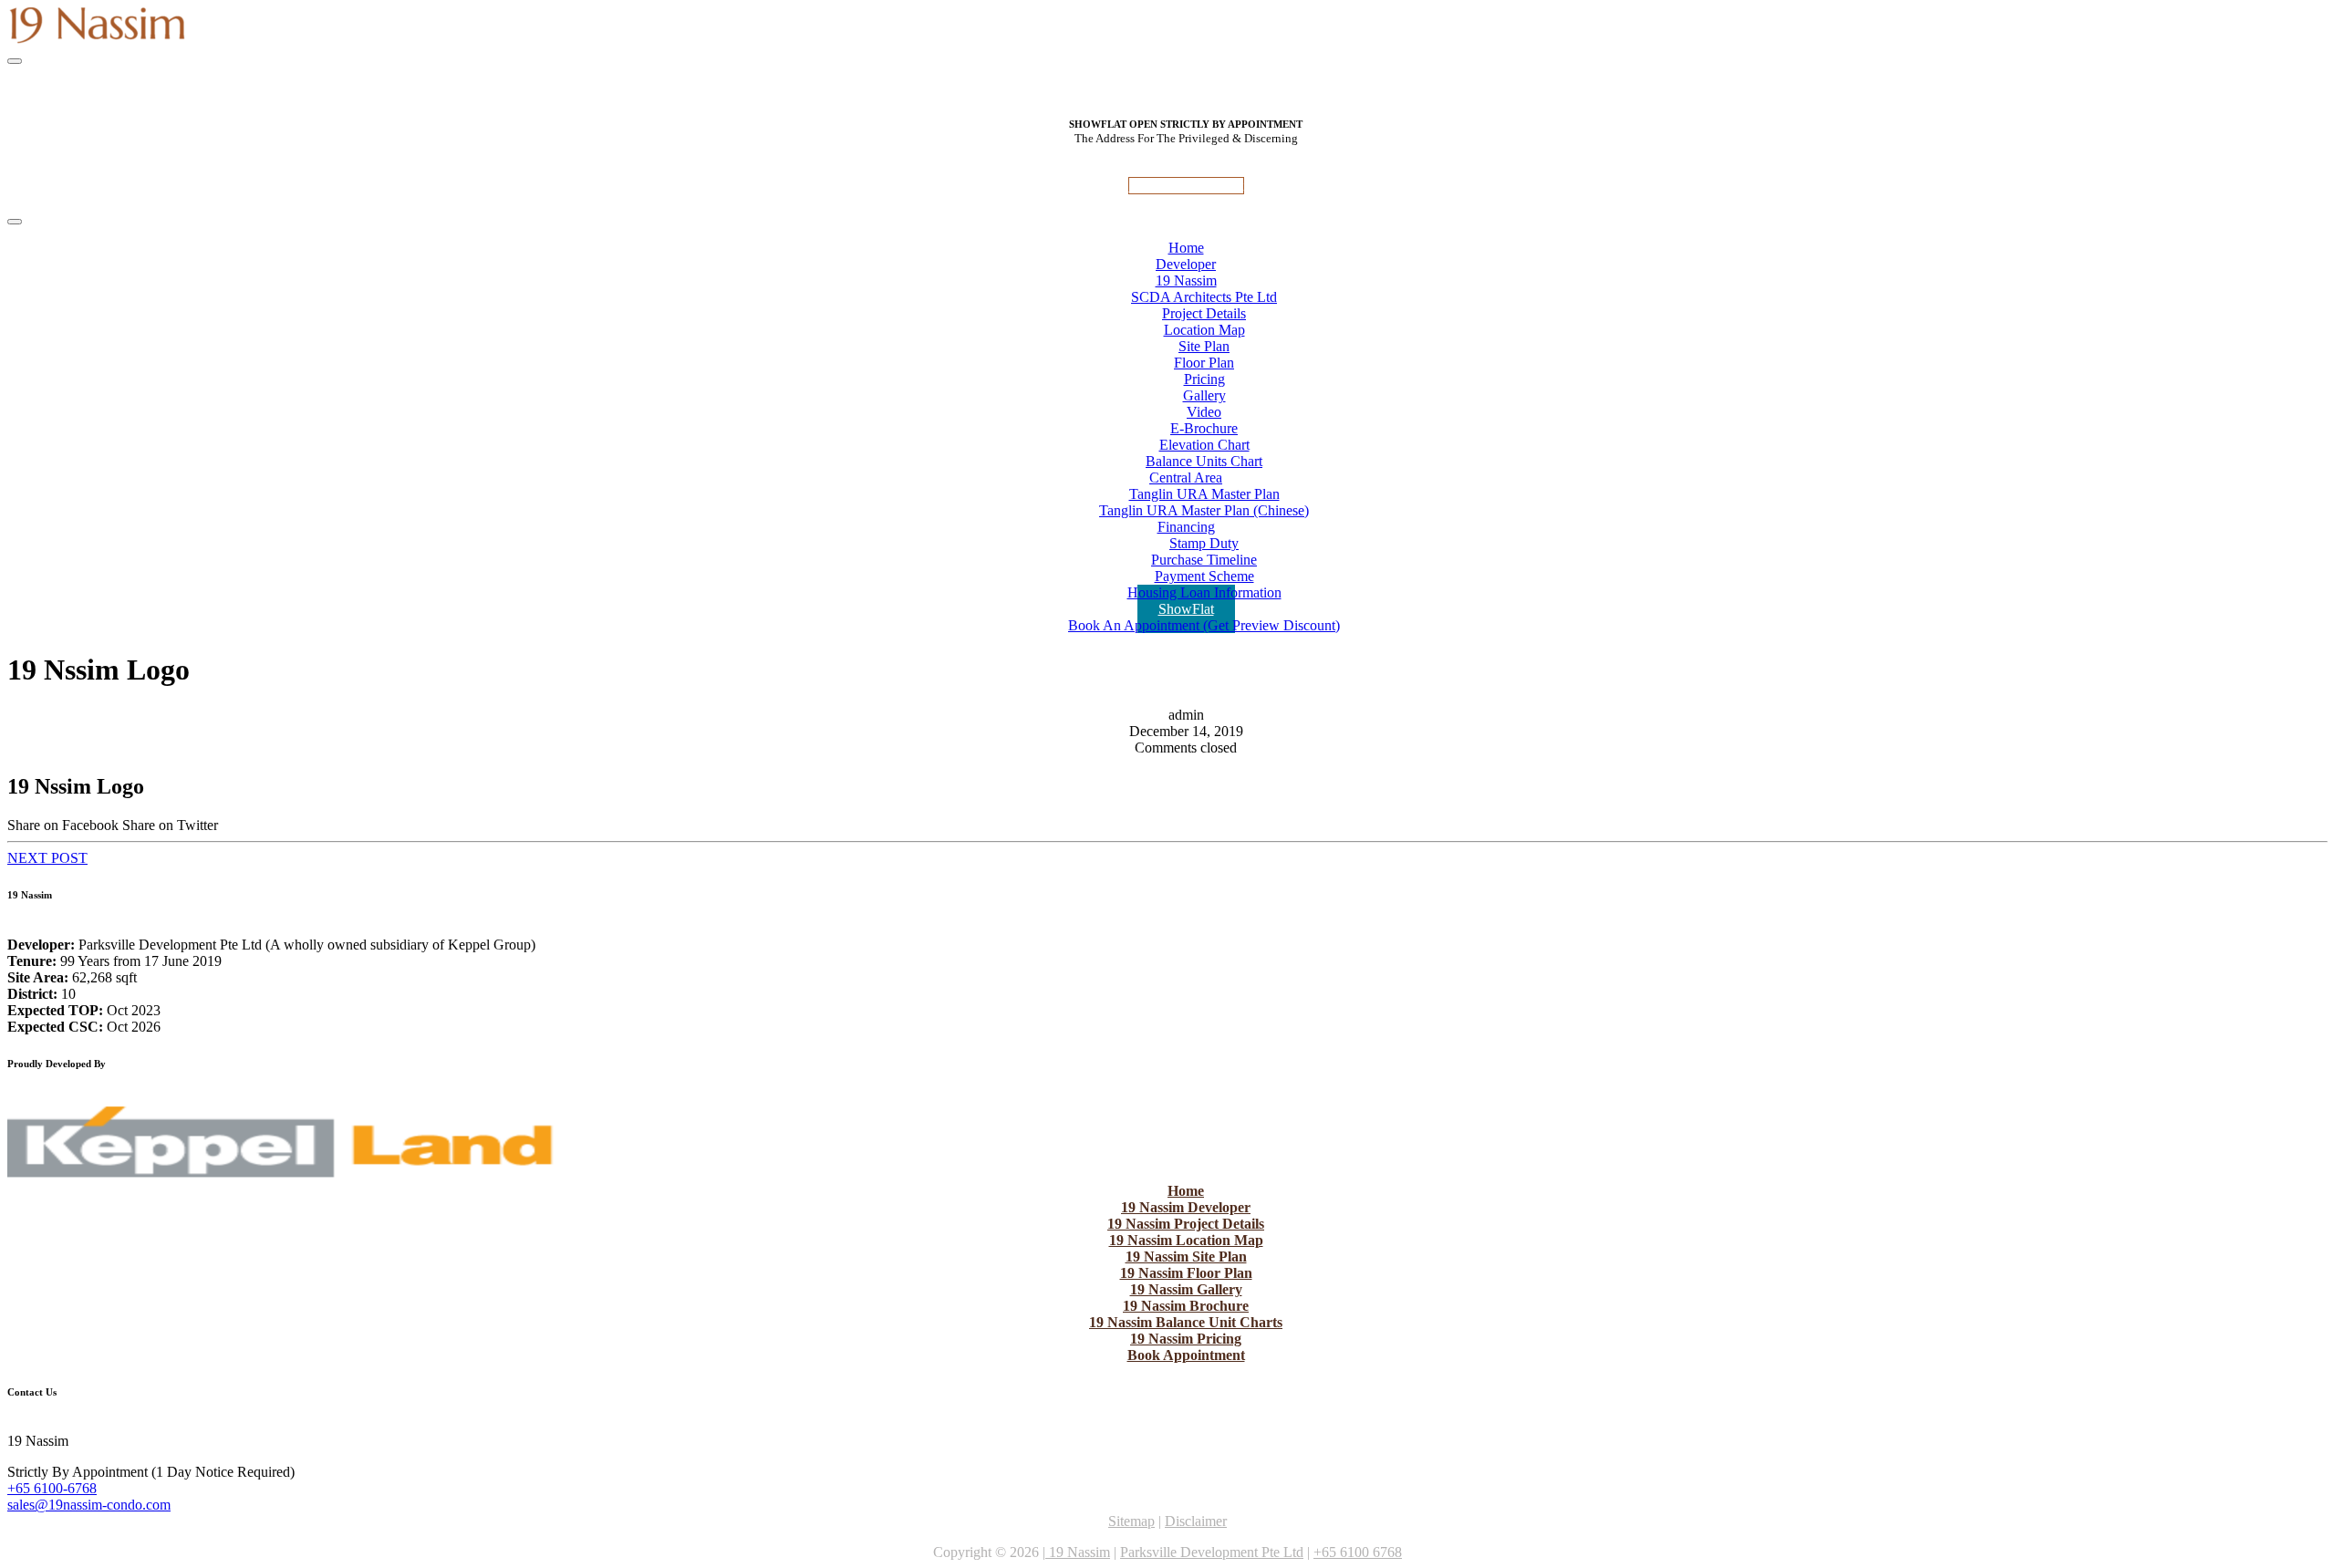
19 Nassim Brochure (1186, 1306)
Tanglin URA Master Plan (1204, 494)
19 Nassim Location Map (1186, 1240)
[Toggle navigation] (15, 61)
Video (1204, 412)
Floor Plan (1204, 363)
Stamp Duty (1204, 543)
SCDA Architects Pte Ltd (1204, 297)
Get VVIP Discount (1186, 186)
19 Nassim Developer (1186, 1207)
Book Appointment (1186, 1355)
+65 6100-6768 (52, 1488)
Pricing (1204, 379)
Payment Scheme (1204, 576)
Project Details (1204, 313)
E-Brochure (1204, 428)
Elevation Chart (1204, 445)
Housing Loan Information (1204, 592)
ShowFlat (1186, 609)
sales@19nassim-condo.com (89, 1505)
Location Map (1204, 330)
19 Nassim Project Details (1186, 1224)
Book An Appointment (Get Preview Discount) (1204, 625)
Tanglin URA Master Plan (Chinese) (1204, 510)
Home (1186, 1191)
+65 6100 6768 (1358, 1552)
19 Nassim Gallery (1186, 1289)
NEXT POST (47, 858)
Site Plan (1204, 346)
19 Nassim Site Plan (1186, 1256)
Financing (1186, 527)
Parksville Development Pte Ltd (1212, 1552)
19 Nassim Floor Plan (1186, 1273)
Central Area (1186, 478)
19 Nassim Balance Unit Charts (1186, 1322)
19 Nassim (1186, 280)
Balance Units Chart (1204, 461)
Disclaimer (1196, 1521)
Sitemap (1131, 1521)
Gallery (1204, 395)
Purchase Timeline (1204, 560)
